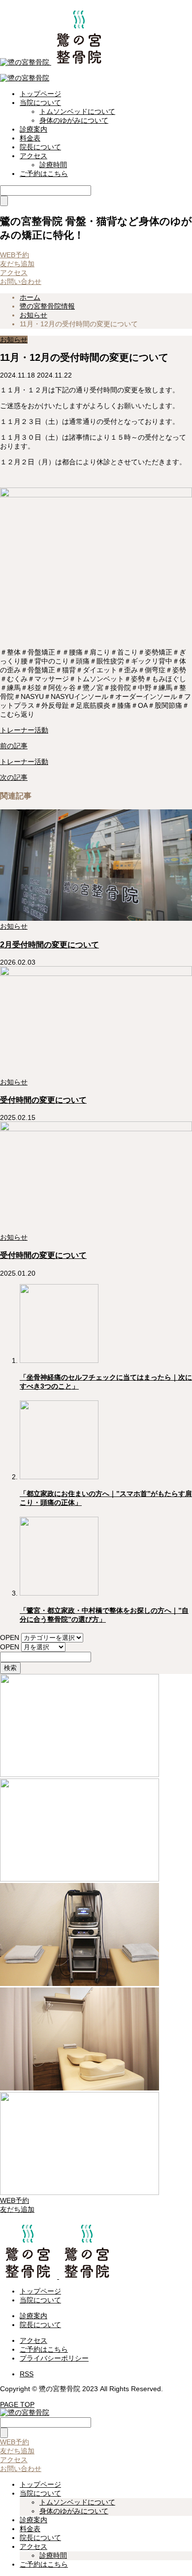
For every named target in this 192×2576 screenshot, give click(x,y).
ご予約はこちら (44, 174)
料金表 (30, 138)
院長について (40, 147)
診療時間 (53, 165)
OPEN (10, 1637)
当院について (40, 103)
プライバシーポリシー (54, 2358)
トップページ (40, 94)
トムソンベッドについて (77, 111)
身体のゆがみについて (74, 120)
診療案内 (33, 129)
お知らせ (14, 340)
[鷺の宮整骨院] (54, 62)
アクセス (33, 156)
